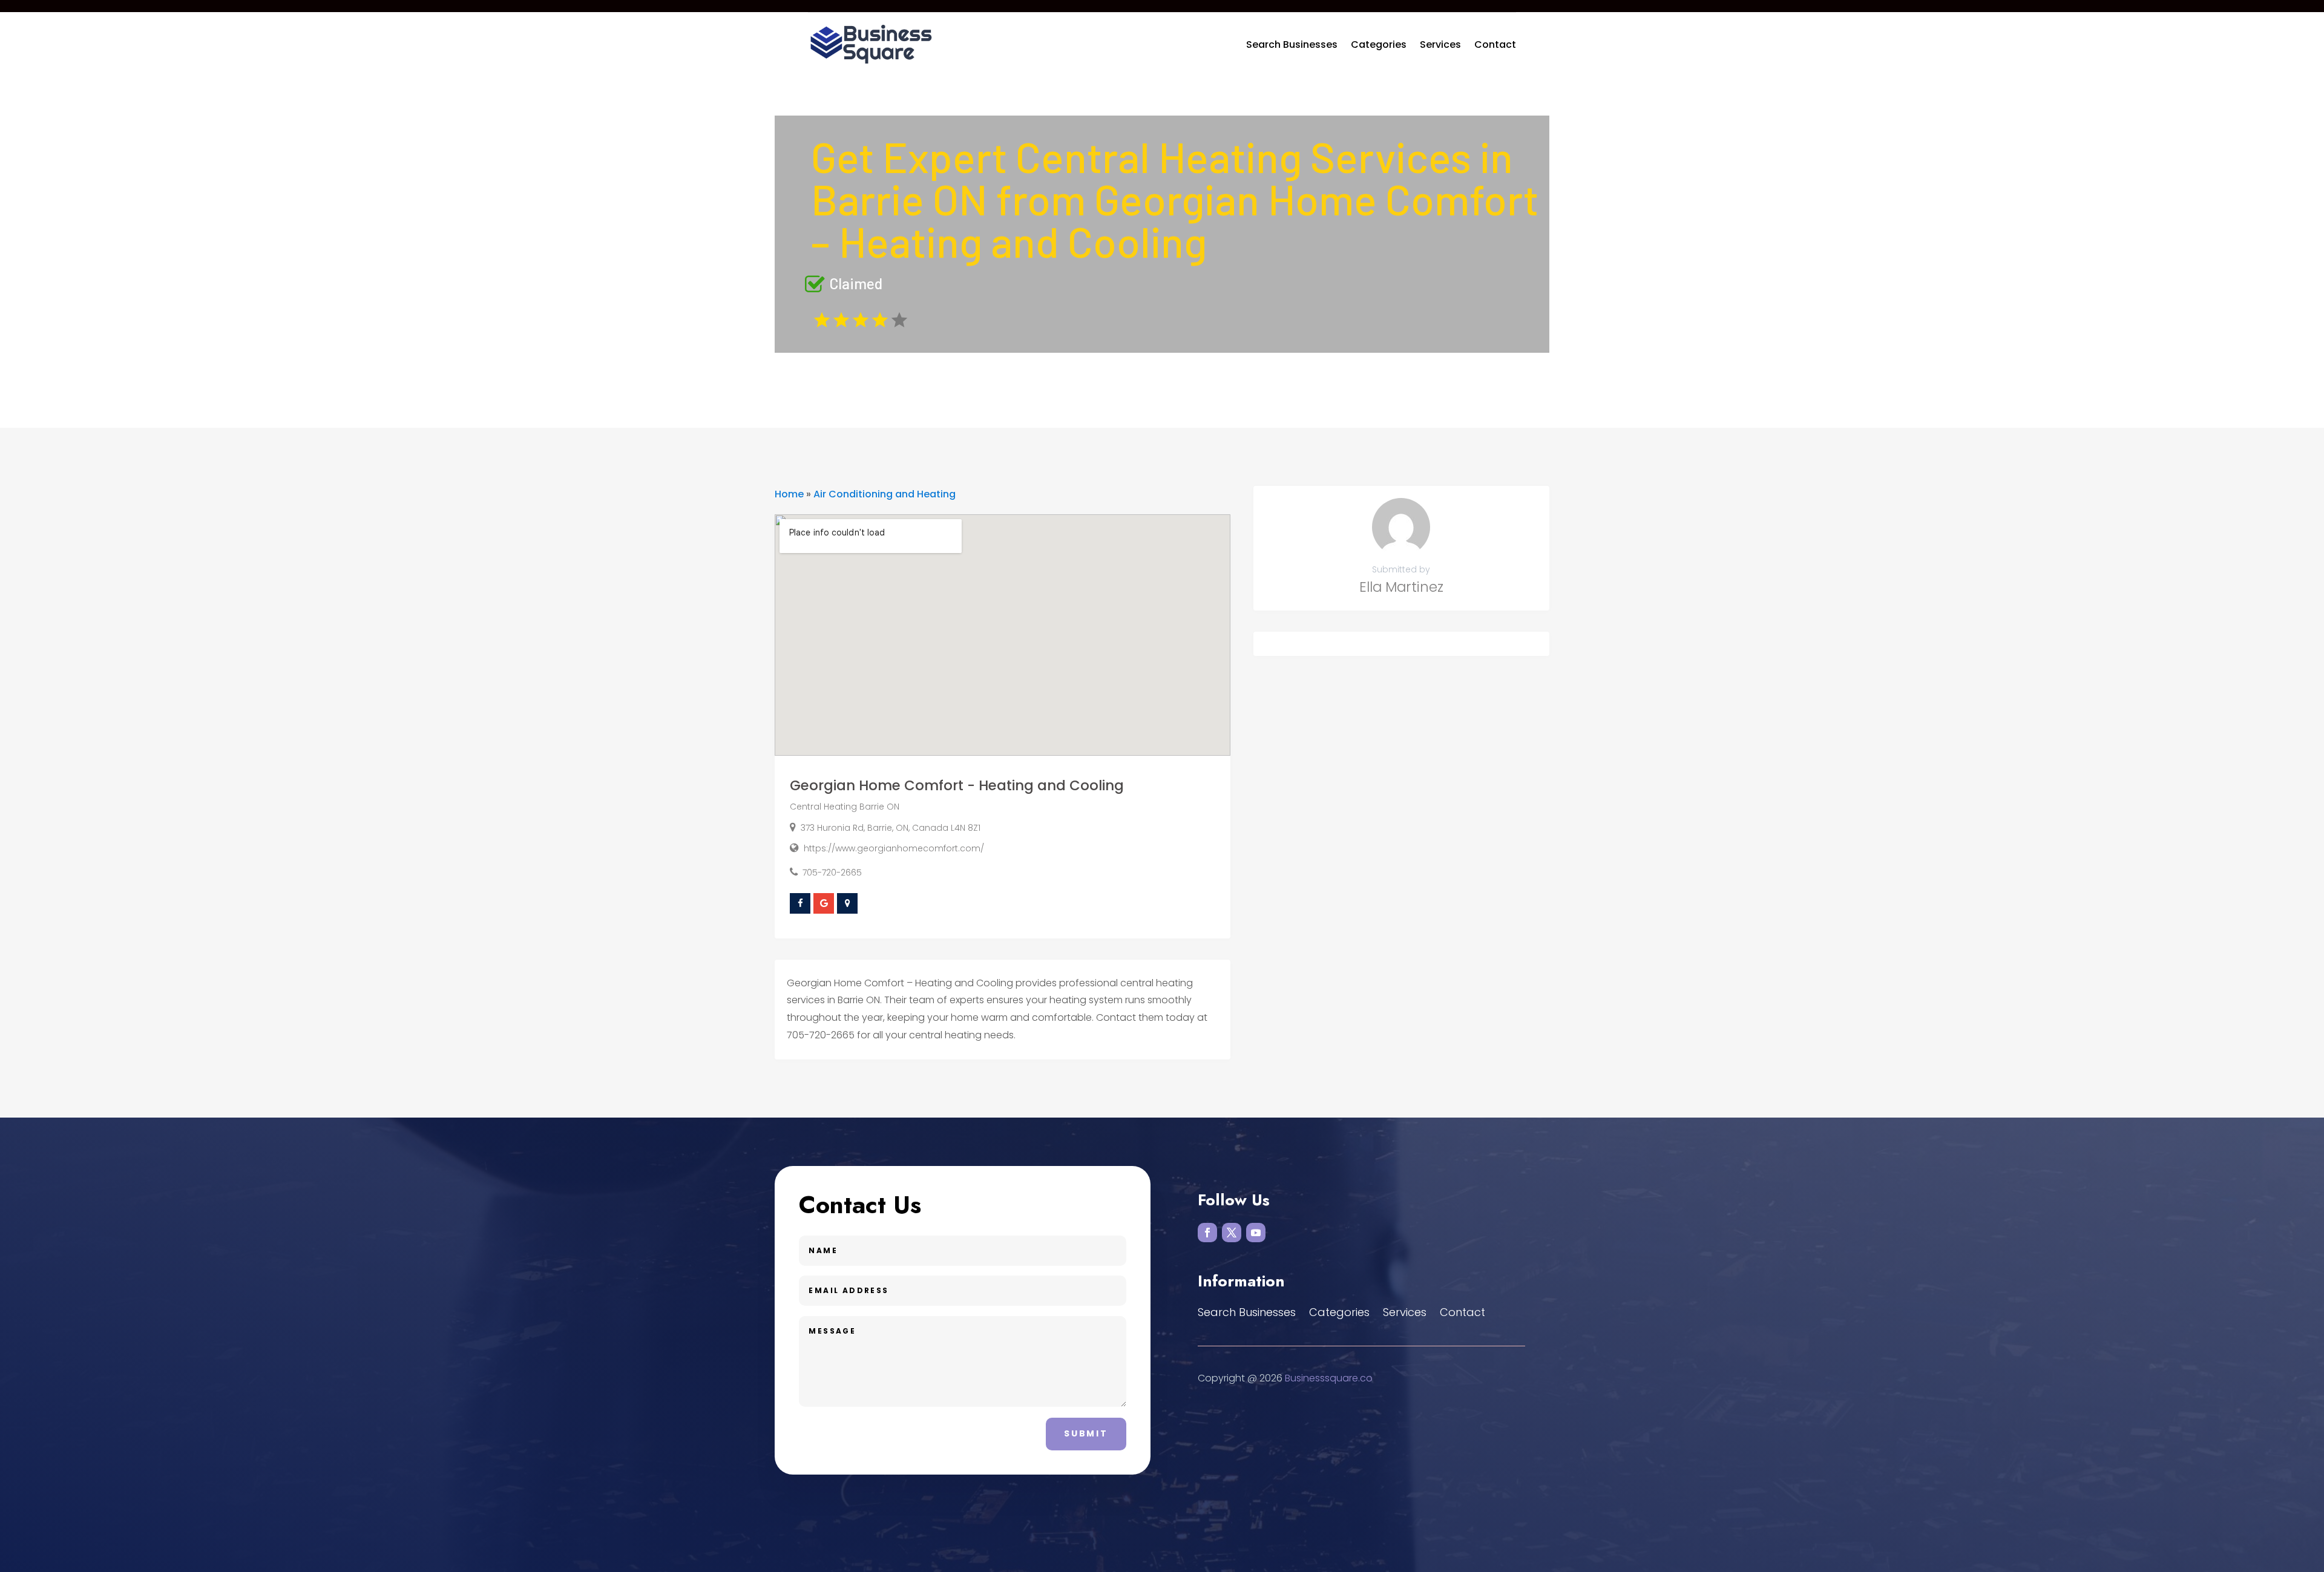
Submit (1086, 1433)
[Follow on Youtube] (1256, 1233)
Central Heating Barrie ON (845, 807)
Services (1440, 44)
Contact (1495, 44)
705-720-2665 (832, 873)
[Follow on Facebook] (1207, 1233)
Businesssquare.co (1329, 1378)
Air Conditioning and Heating (885, 494)
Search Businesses (1292, 44)
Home (789, 494)
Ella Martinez (1401, 587)
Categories (1379, 44)
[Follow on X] (1232, 1233)
